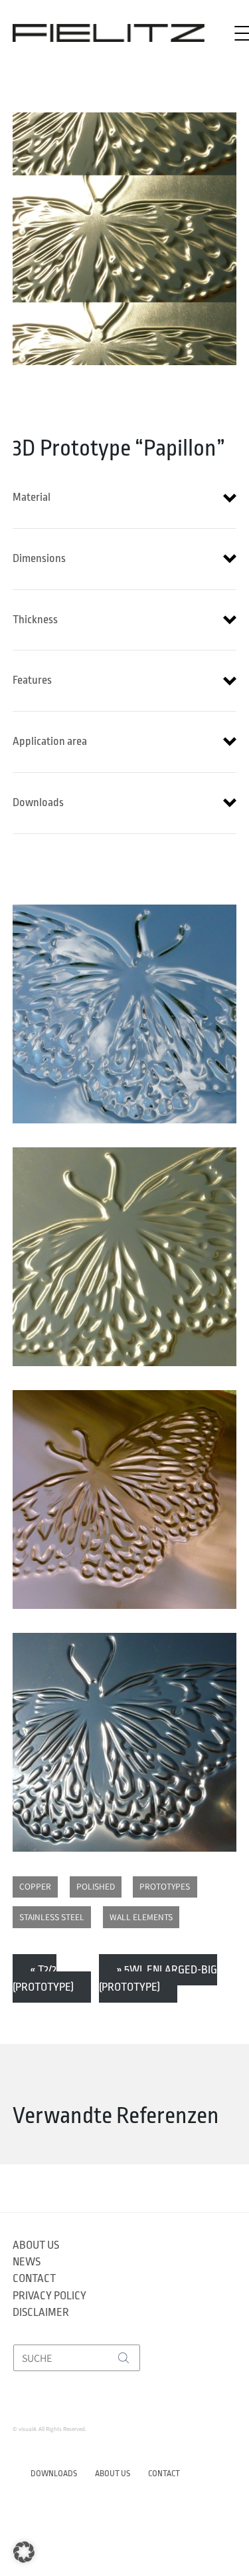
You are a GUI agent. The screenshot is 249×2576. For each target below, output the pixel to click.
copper (35, 1886)
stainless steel (52, 1917)
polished (96, 1886)
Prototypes (165, 1886)
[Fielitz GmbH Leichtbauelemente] (109, 33)
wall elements (141, 1917)
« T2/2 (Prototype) (43, 1978)
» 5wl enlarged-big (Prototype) (158, 1978)
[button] (125, 498)
